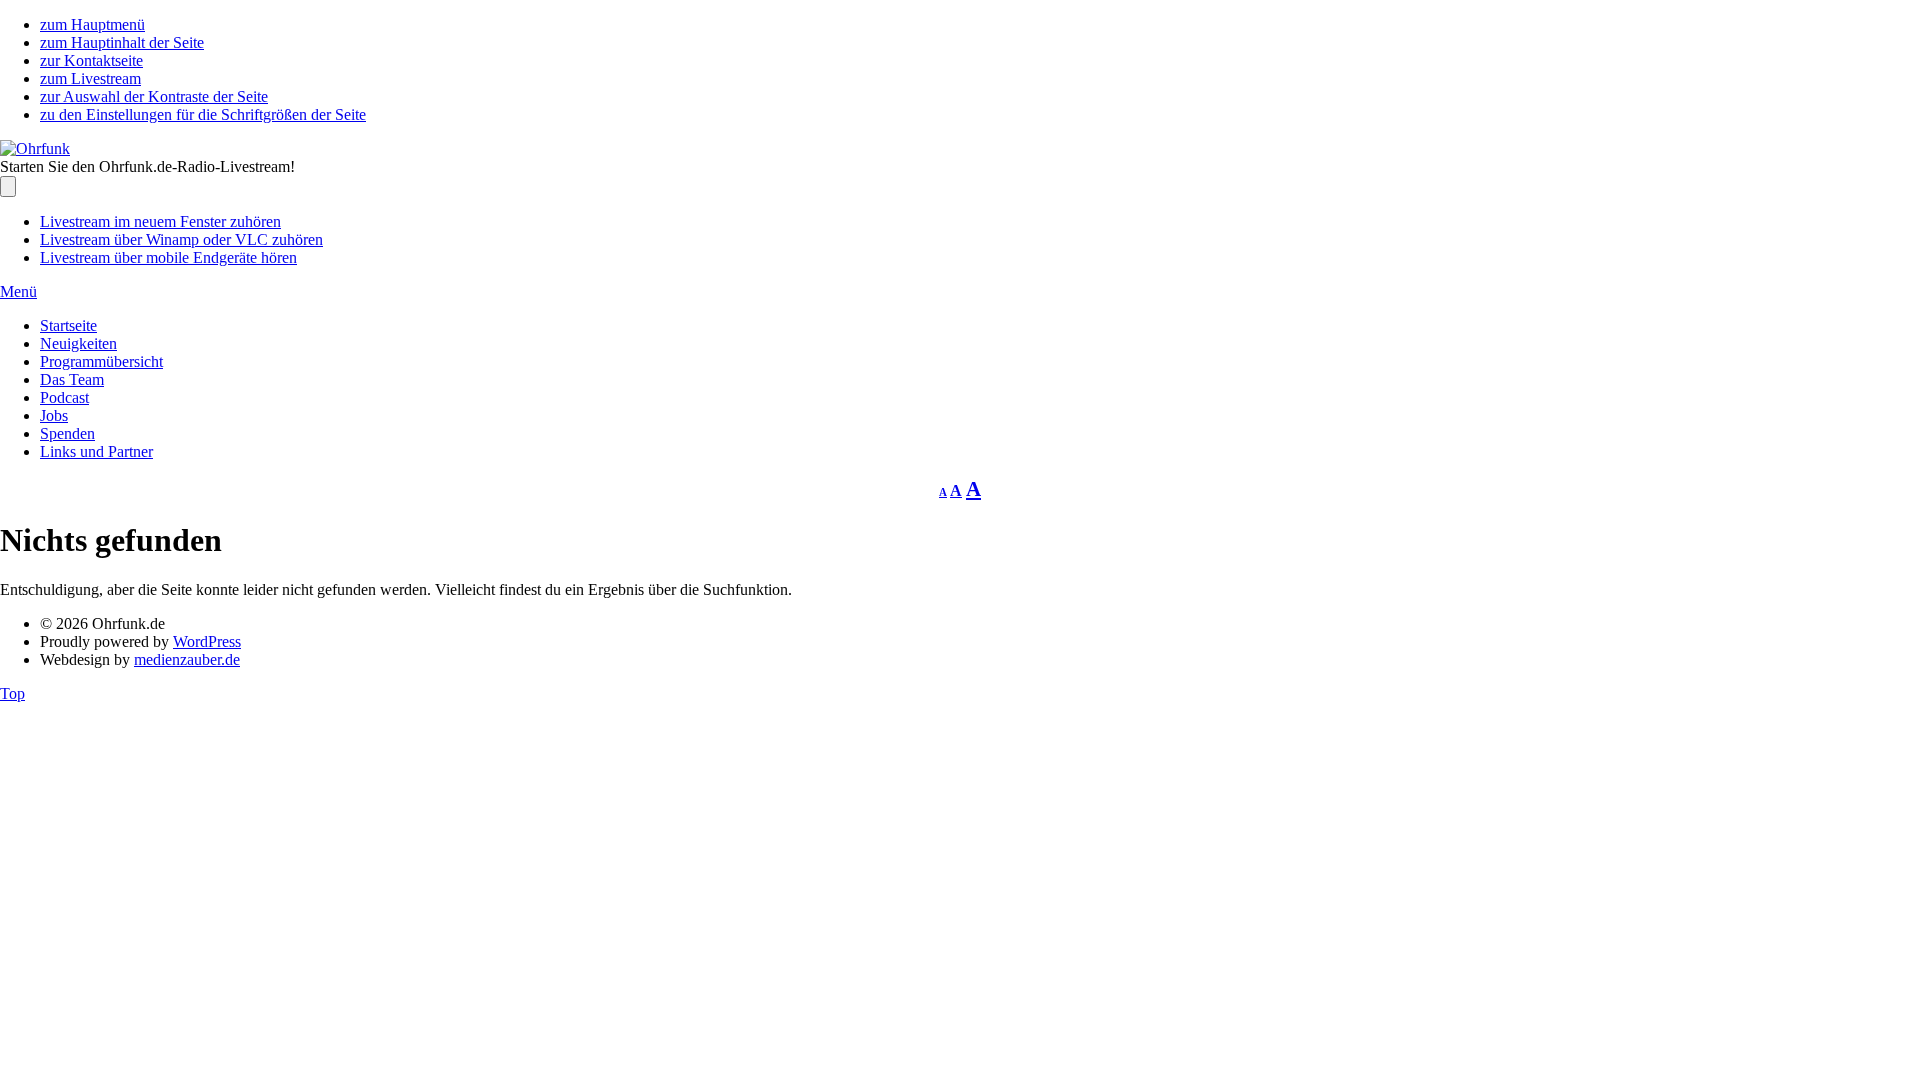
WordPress (207, 641)
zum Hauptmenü (92, 24)
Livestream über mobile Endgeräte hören (168, 257)
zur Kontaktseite (91, 60)
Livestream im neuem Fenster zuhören (160, 221)
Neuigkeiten (78, 343)
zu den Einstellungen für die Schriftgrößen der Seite (203, 114)
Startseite (68, 325)
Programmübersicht (101, 361)
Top (12, 693)
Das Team (72, 379)
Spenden (67, 433)
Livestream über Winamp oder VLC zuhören (181, 239)
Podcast (64, 397)
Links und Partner (96, 451)
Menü (18, 291)
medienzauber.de (187, 659)
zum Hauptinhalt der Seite (122, 42)
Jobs (54, 415)
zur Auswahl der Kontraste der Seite (154, 96)
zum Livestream (90, 78)
